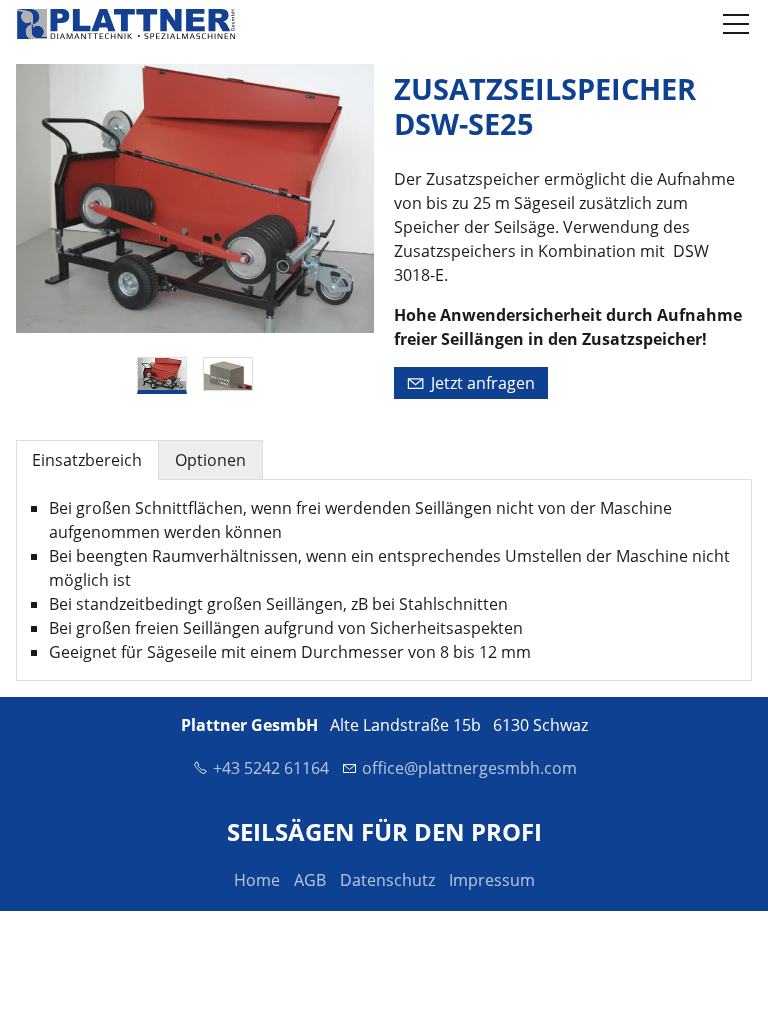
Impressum (492, 880)
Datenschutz (387, 880)
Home (257, 880)
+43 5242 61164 (271, 768)
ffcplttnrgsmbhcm (474, 768)
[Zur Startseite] (126, 24)
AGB (310, 880)
